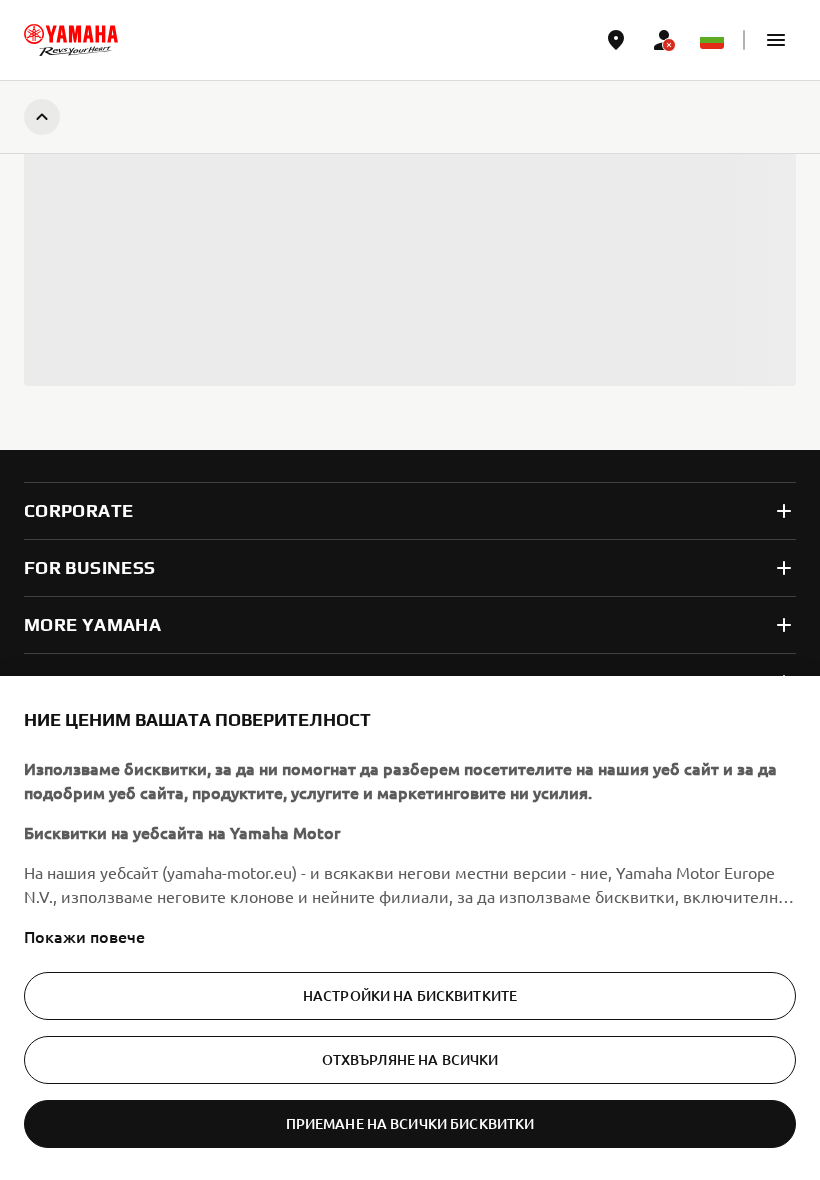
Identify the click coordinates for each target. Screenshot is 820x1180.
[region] (410, 928)
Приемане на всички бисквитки (410, 1123)
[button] (776, 40)
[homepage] (71, 40)
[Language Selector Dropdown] (712, 40)
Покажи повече (84, 936)
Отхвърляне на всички (410, 1059)
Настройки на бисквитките (410, 995)
